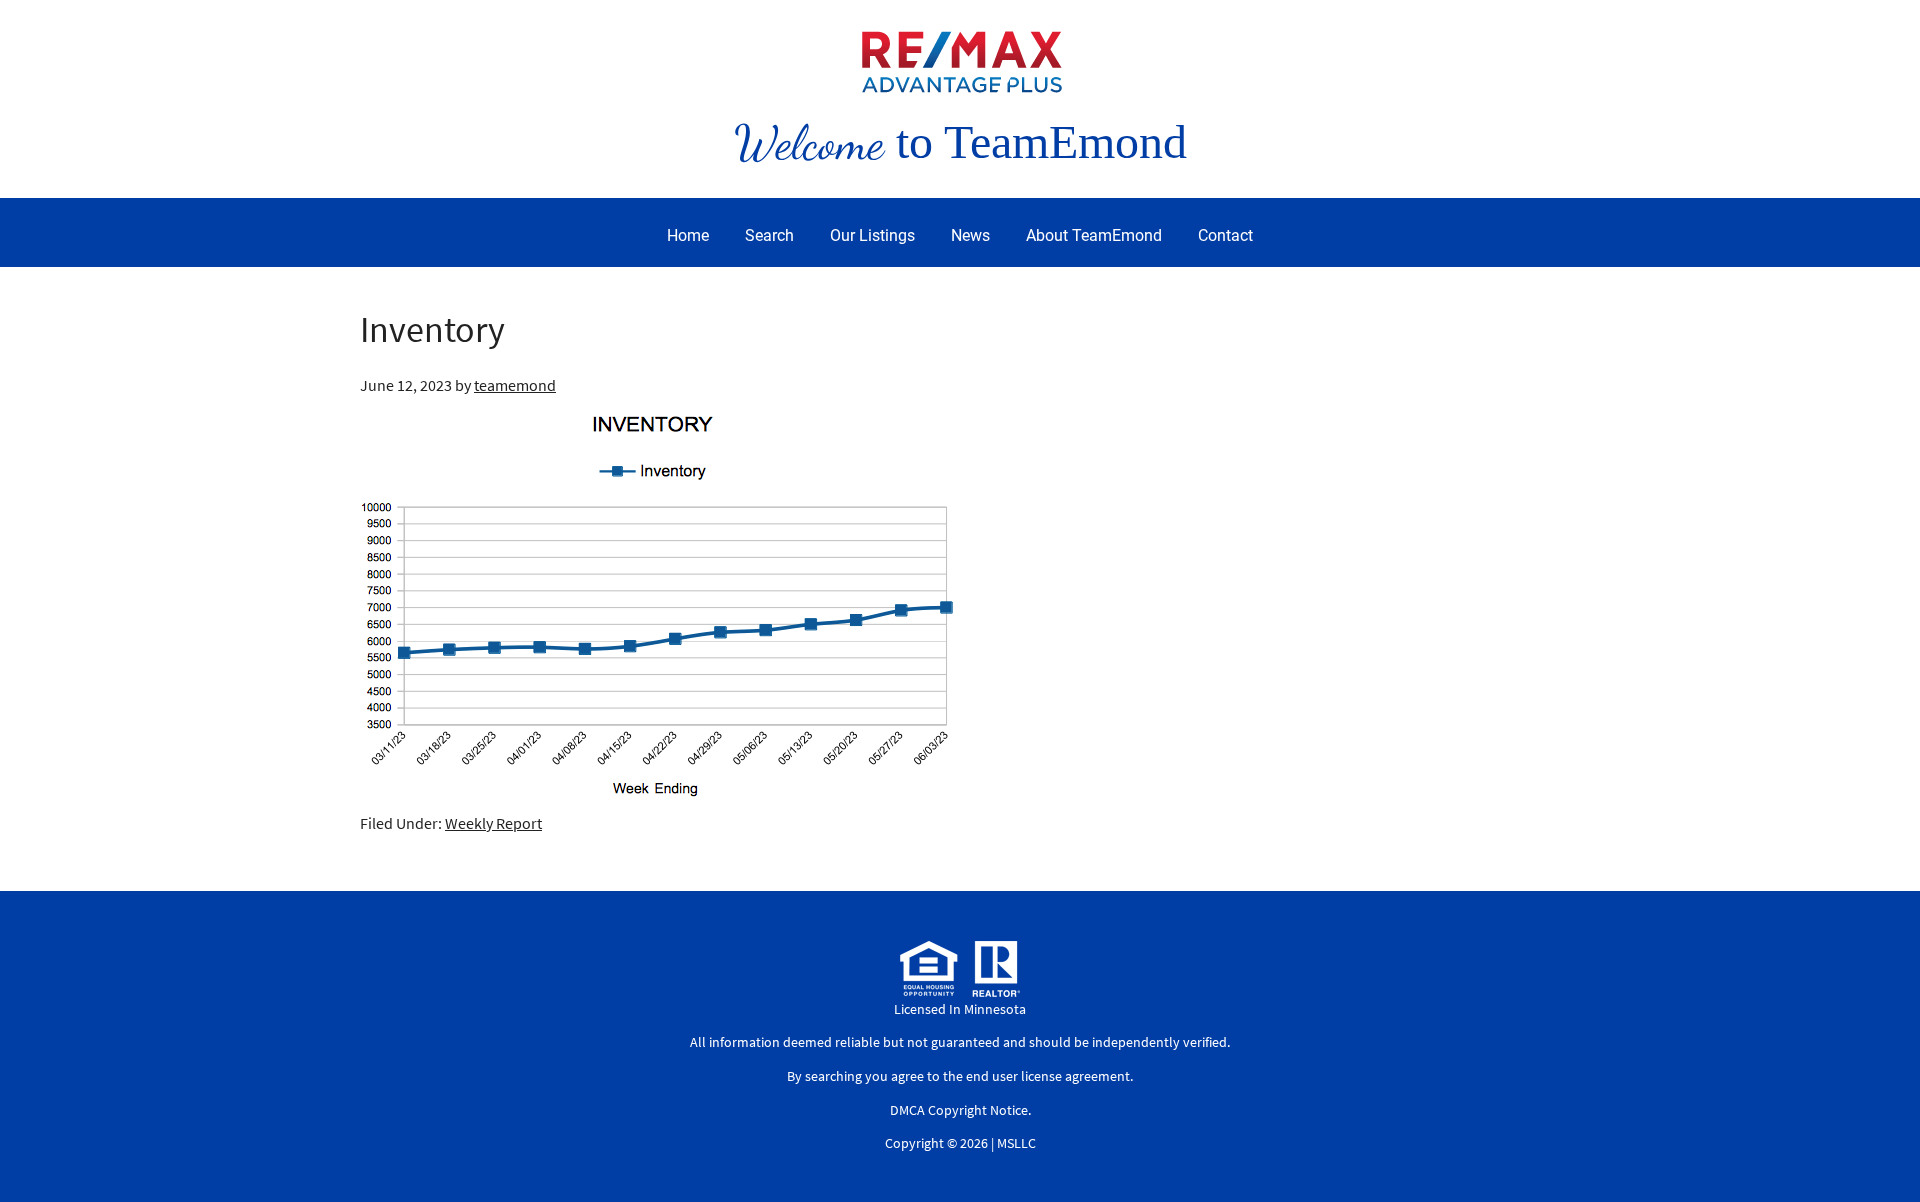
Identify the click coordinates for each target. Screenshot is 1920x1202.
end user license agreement (1048, 1076)
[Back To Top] (1884, 1146)
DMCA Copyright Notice (959, 1110)
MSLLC (1016, 1143)
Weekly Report (493, 823)
